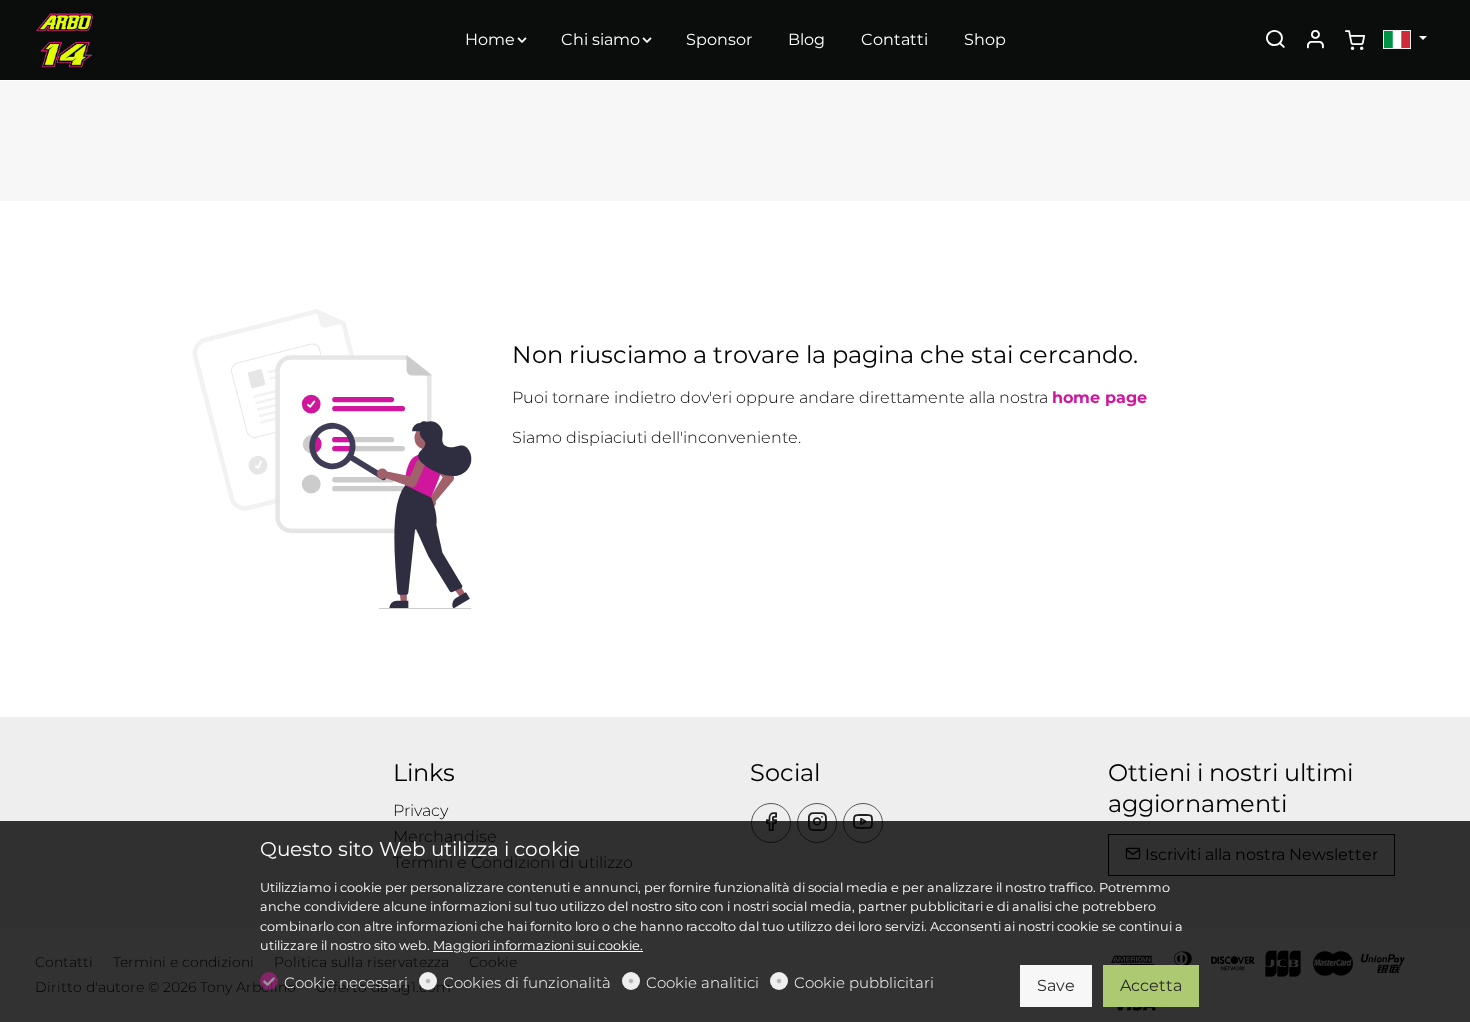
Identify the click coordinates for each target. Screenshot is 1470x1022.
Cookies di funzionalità (527, 982)
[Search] (1275, 41)
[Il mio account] (1315, 41)
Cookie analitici (702, 982)
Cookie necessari (346, 982)
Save (1056, 985)
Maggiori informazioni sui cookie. (538, 945)
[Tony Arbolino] (120, 38)
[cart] (1355, 41)
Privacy (420, 810)
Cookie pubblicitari (864, 982)
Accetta (1151, 985)
